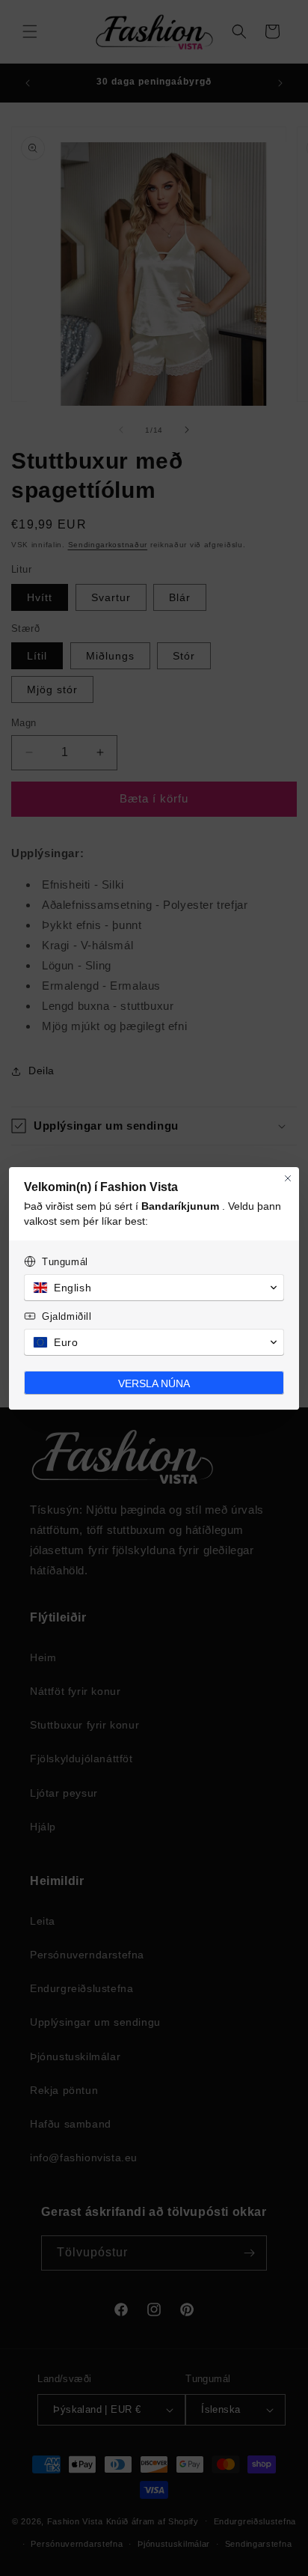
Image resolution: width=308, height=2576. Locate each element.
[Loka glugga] (288, 1178)
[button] (154, 1288)
